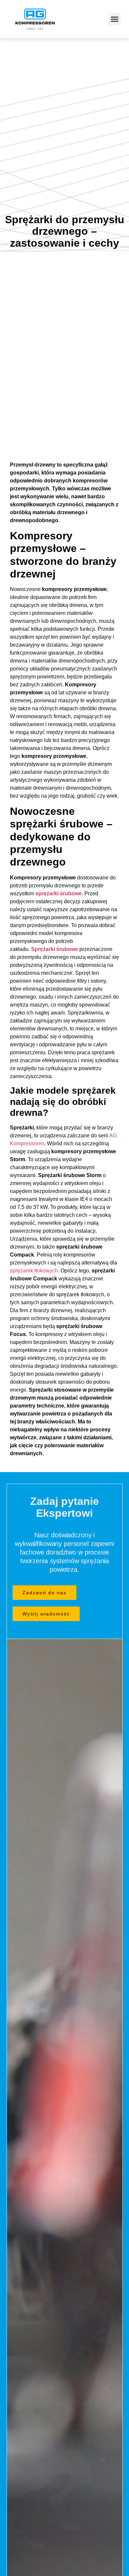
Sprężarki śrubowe (55, 949)
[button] (115, 19)
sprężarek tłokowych (34, 1271)
